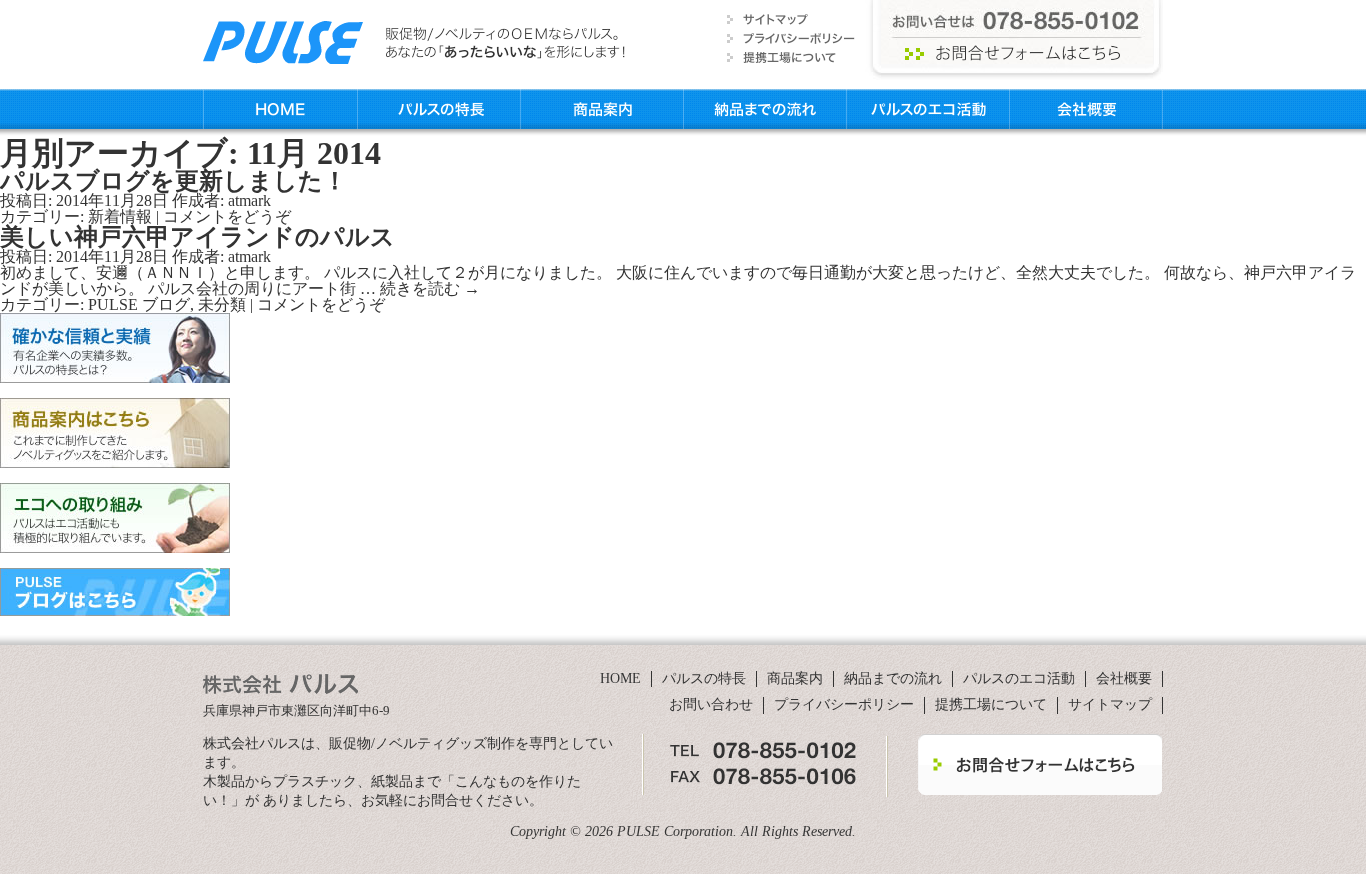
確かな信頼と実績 (115, 348)
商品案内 (602, 109)
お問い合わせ (711, 704)
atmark (249, 200)
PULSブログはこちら (115, 592)
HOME (280, 109)
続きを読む (430, 288)
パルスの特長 (439, 109)
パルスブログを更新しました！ (173, 181)
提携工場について (991, 704)
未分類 (222, 304)
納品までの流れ (765, 109)
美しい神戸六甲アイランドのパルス (197, 237)
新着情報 (120, 216)
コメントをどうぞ (227, 216)
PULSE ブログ (139, 304)
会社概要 (1086, 109)
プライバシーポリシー (844, 704)
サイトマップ (1110, 704)
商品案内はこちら (115, 433)
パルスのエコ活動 (928, 109)
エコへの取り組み (115, 518)
